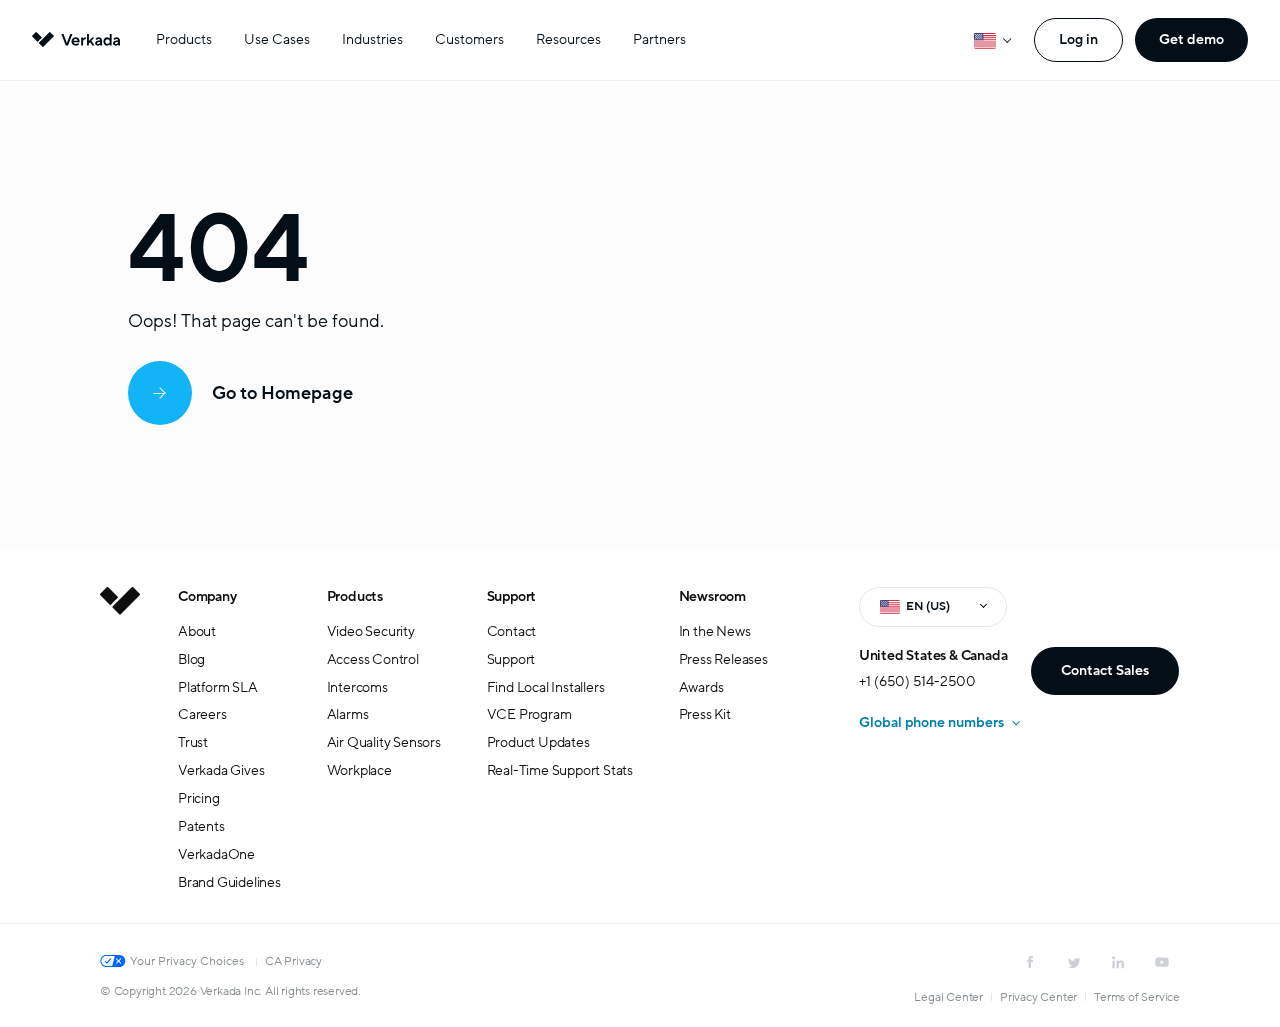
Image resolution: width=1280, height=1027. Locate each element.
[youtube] (1162, 962)
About (197, 631)
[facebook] (1030, 962)
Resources (568, 39)
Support (512, 596)
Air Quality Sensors (384, 742)
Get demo (1191, 39)
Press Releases (723, 659)
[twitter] (1074, 962)
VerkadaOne (216, 854)
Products (184, 39)
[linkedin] (1118, 962)
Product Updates (538, 742)
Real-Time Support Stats (560, 770)
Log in (1078, 39)
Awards (701, 687)
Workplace (359, 770)
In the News (715, 631)
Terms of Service (1137, 997)
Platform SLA (218, 687)
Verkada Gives (221, 770)
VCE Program (529, 714)
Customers (469, 39)
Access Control (373, 659)
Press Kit (705, 714)
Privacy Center (1038, 997)
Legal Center (948, 997)
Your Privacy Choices (187, 961)
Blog (191, 659)
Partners (659, 39)
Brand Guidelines (229, 882)
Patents (201, 826)
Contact (512, 631)
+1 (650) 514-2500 (917, 681)
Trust (193, 742)
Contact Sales (1105, 670)
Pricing (199, 798)
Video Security (371, 631)
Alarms (348, 714)
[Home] (120, 755)
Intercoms (357, 687)
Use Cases (277, 39)
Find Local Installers (546, 687)
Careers (202, 714)
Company (207, 596)
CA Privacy (293, 961)
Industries (372, 39)
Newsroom (712, 596)
